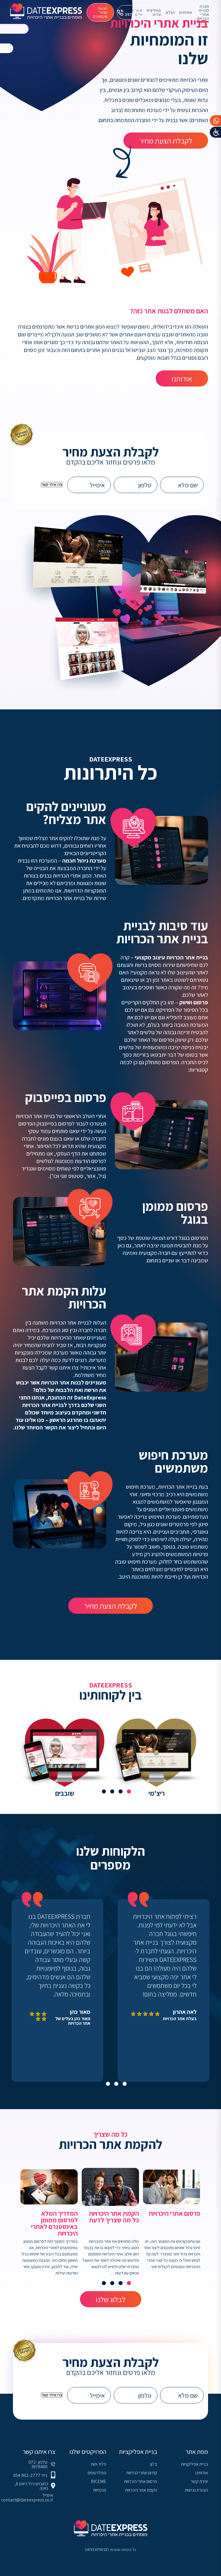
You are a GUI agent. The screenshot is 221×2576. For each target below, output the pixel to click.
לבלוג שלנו (111, 2299)
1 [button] (129, 1791)
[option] (156, 1759)
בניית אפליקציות (195, 2464)
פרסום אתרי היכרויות (141, 2481)
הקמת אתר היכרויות (141, 2490)
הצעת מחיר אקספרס (100, 12)
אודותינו (186, 12)
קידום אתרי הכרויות (142, 2473)
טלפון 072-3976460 (38, 2465)
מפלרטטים (97, 2473)
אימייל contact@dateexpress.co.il (27, 2498)
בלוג (153, 2464)
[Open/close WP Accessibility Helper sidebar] (216, 132)
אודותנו (182, 378)
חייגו (138, 12)
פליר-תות (99, 2464)
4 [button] (104, 1791)
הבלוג (170, 12)
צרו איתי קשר (52, 485)
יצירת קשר (199, 2481)
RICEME (99, 2481)
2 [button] (121, 1791)
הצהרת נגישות (196, 2490)
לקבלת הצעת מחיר (166, 141)
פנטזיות (100, 2490)
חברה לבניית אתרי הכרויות (203, 12)
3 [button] (112, 1791)
